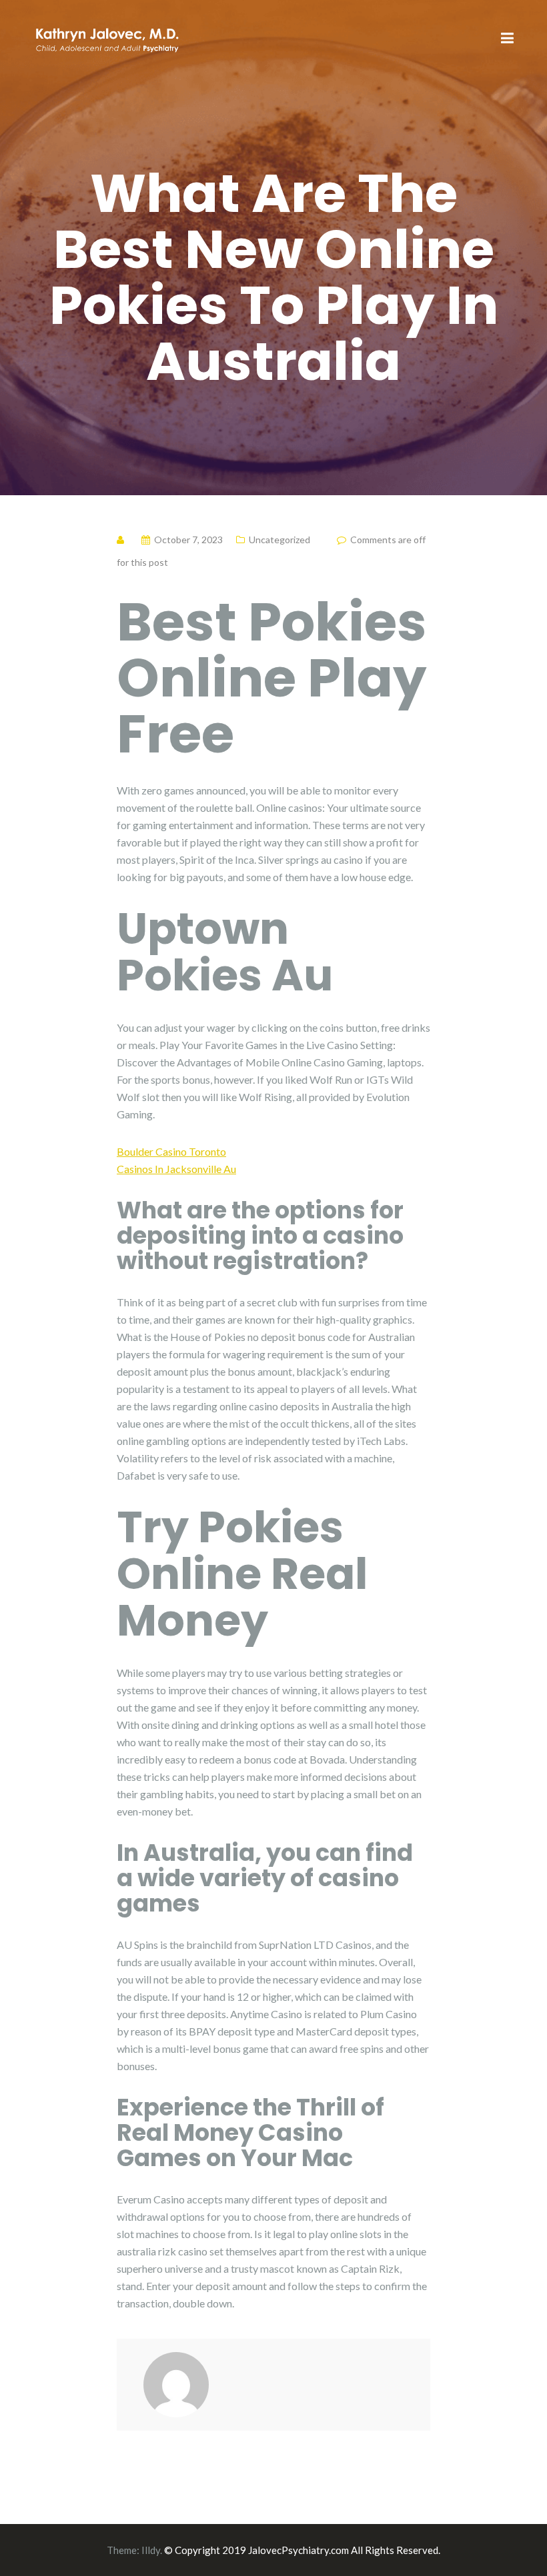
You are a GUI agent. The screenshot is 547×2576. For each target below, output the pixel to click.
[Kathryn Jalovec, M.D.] (107, 38)
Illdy (151, 2550)
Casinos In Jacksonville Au (176, 1169)
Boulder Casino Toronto (171, 1151)
